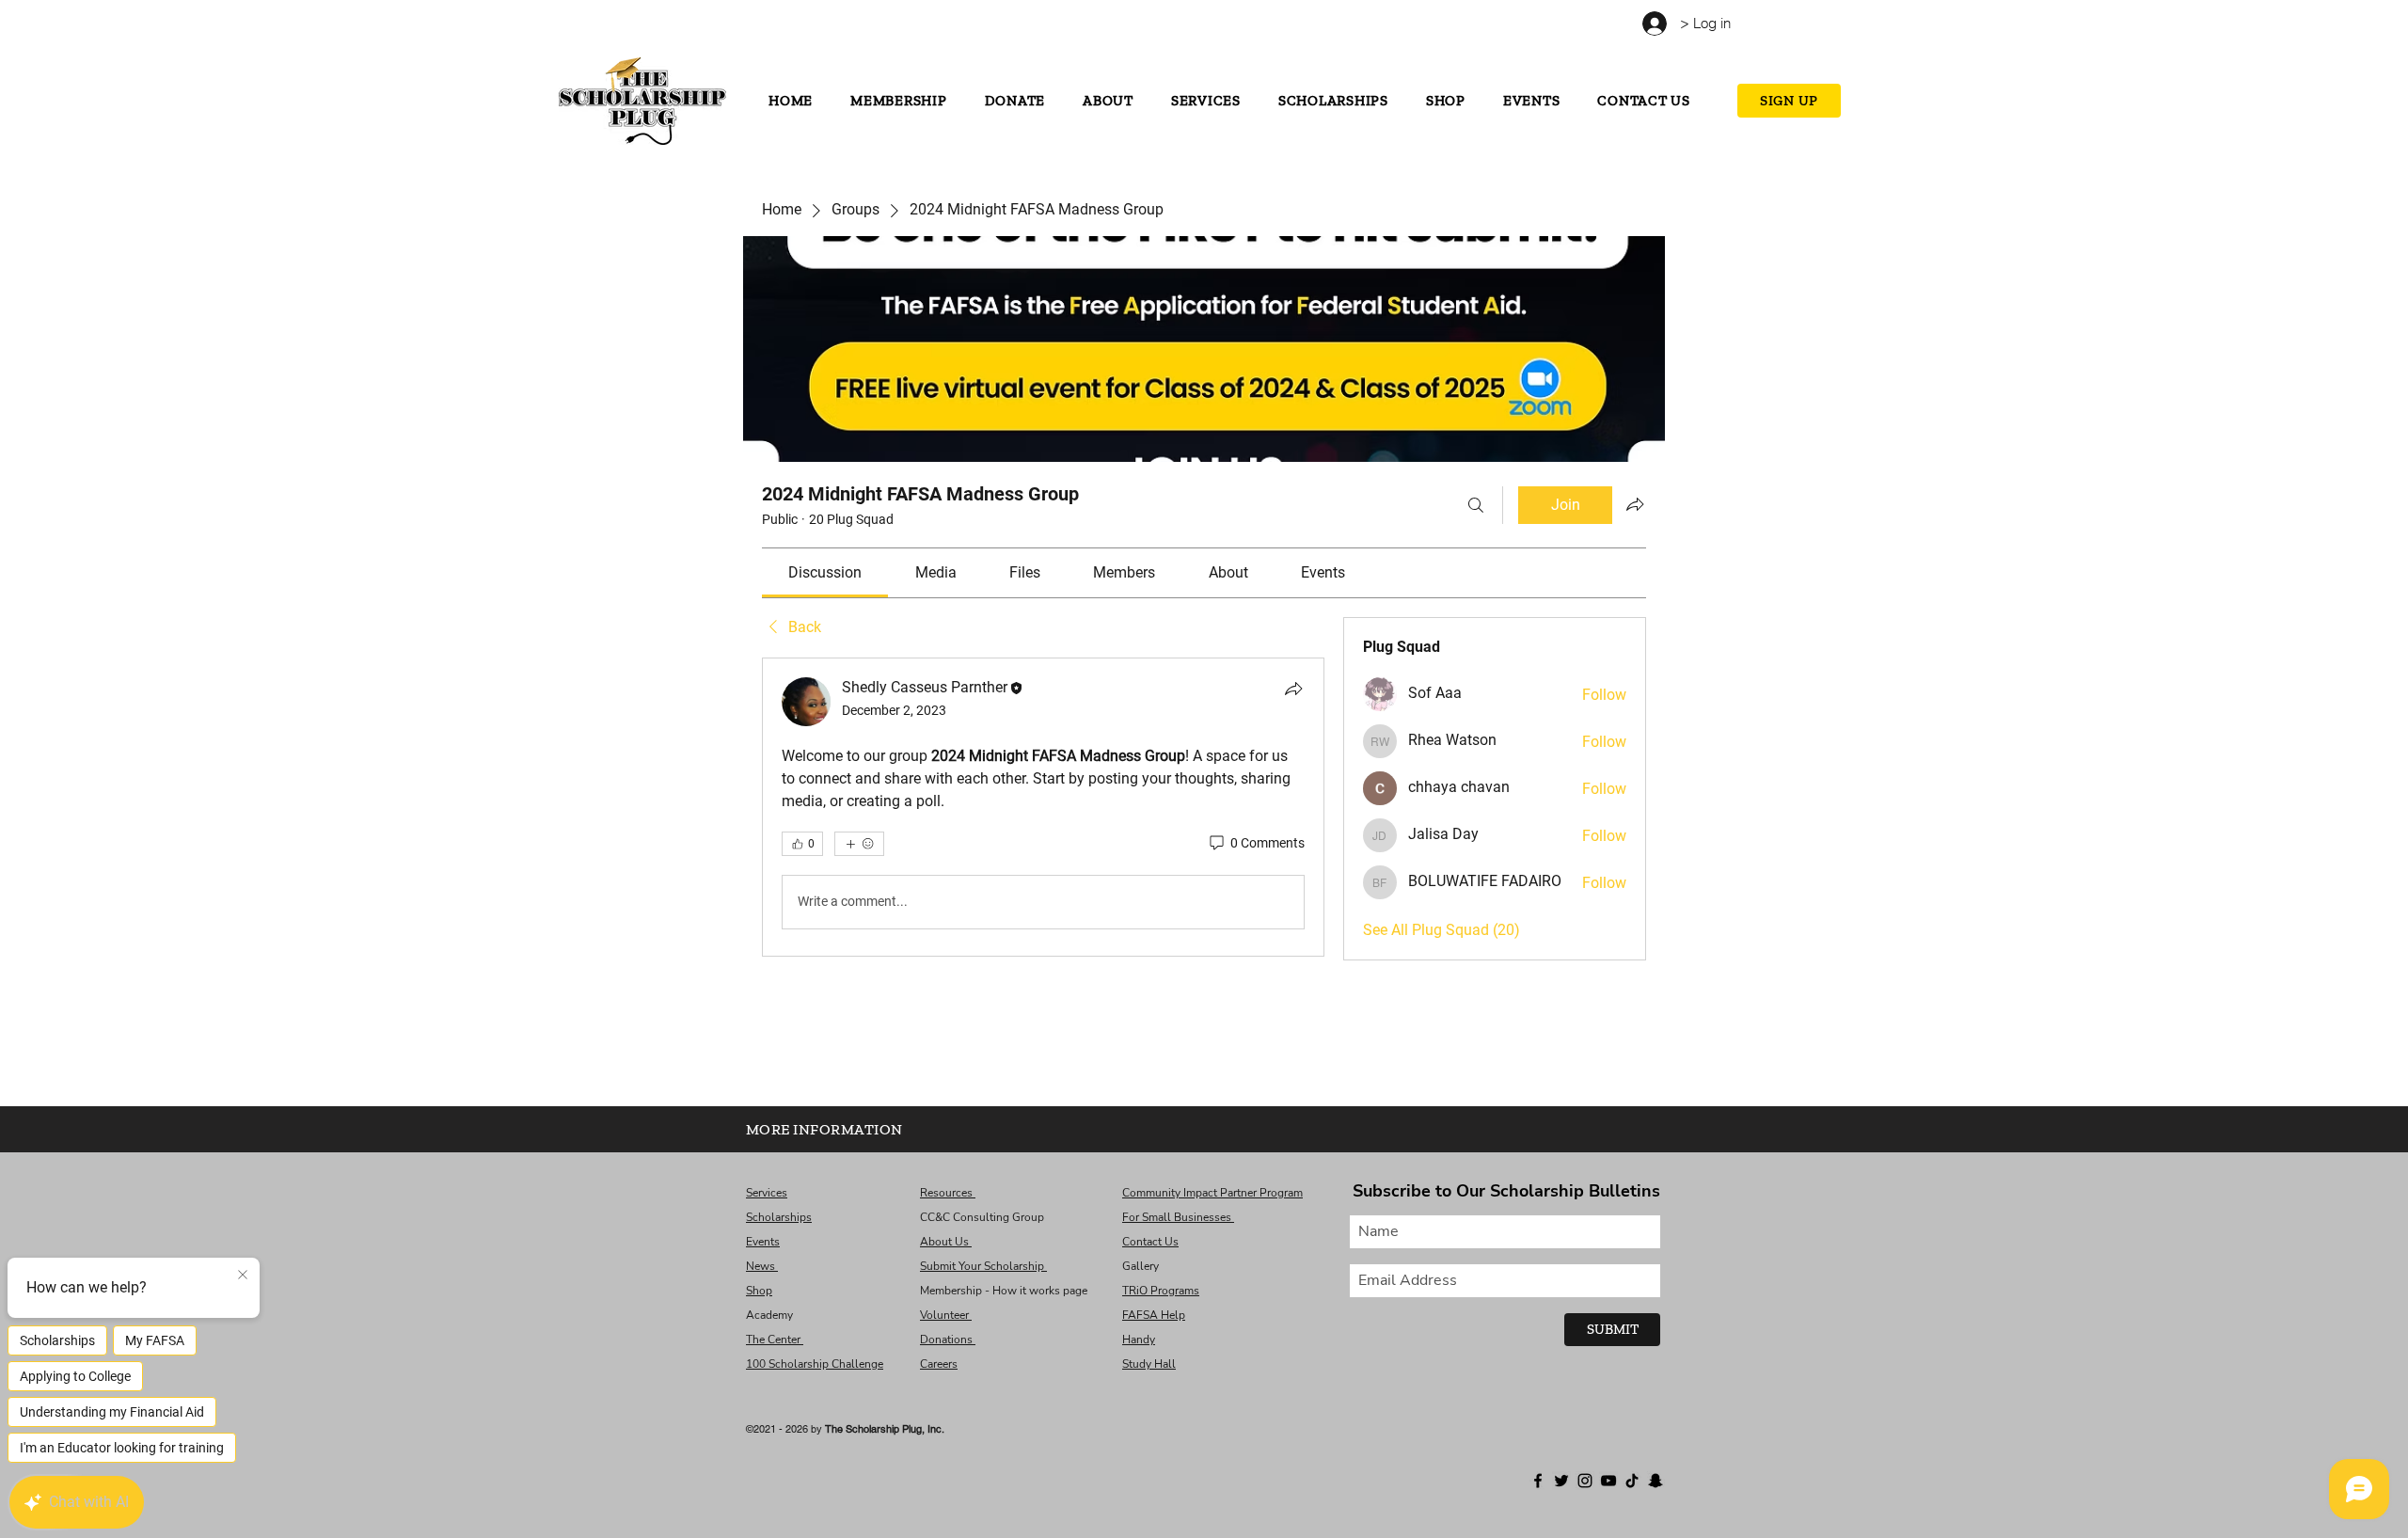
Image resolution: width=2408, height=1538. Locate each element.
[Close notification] (243, 1276)
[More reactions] (859, 844)
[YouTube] (1608, 1481)
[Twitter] (673, 26)
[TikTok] (735, 26)
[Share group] (1635, 504)
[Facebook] (652, 26)
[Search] (1476, 505)
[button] (1774, 20)
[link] (825, 572)
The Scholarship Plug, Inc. (885, 1429)
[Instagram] (694, 26)
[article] (1043, 807)
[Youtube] (714, 26)
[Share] (1293, 689)
